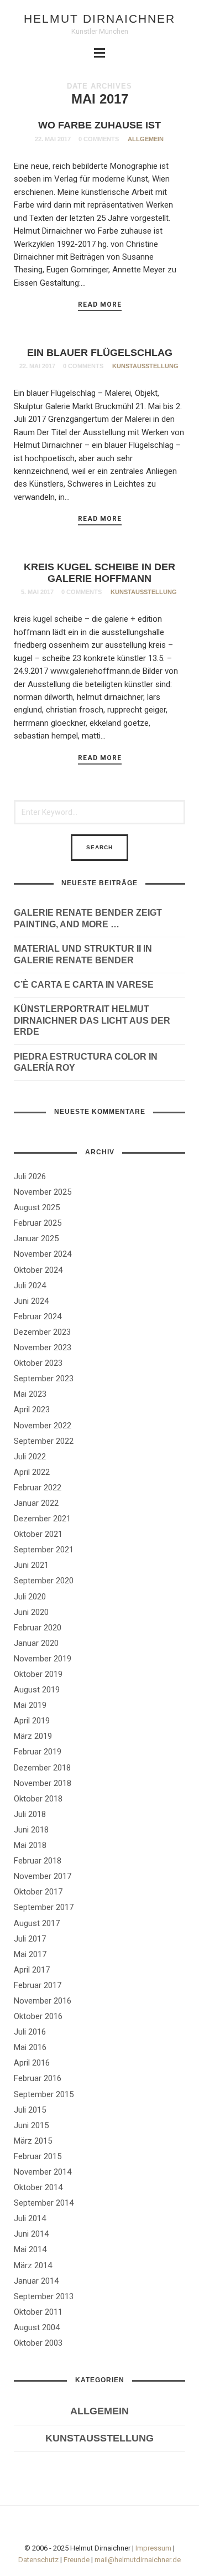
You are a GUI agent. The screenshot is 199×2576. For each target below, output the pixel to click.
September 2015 (44, 2094)
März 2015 (33, 2141)
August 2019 (37, 1690)
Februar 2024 (38, 1317)
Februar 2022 (38, 1488)
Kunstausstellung (145, 366)
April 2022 (32, 1472)
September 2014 (44, 2203)
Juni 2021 (31, 1565)
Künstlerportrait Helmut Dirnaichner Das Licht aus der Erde (92, 1021)
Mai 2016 (30, 2047)
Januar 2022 (36, 1503)
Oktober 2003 (38, 2343)
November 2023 (43, 1348)
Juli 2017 (30, 1939)
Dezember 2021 (42, 1519)
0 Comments (99, 139)
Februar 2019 (38, 1752)
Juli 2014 (30, 2218)
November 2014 (43, 2172)
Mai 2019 (30, 1705)
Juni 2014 (31, 2234)
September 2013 (44, 2296)
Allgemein (146, 139)
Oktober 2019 (38, 1674)
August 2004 (37, 2327)
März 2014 (33, 2265)
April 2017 (32, 1970)
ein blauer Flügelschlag (100, 353)
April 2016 (32, 2063)
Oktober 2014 (38, 2187)
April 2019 (32, 1721)
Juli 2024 (30, 1286)
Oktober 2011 (38, 2312)
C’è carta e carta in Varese (84, 985)
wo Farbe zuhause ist (99, 125)
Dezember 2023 (42, 1332)
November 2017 (43, 1876)
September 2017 (44, 1907)
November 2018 (43, 1783)
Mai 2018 (30, 1845)
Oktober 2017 (38, 1892)
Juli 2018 (30, 1814)
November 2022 (43, 1426)
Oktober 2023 (38, 1363)
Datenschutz (38, 2560)
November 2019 (43, 1659)
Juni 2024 (31, 1301)
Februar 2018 (38, 1861)
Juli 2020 (30, 1597)
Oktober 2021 (38, 1534)
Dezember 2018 (42, 1768)
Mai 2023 (30, 1394)
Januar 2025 (36, 1238)
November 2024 (43, 1254)
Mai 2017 (30, 1954)
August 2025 (37, 1207)
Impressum (153, 2548)
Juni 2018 (31, 1830)
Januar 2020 (36, 1643)
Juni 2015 (31, 2125)
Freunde (77, 2560)
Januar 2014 (36, 2281)
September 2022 (44, 1441)
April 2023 (32, 1410)
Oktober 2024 (38, 1270)
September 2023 (44, 1379)
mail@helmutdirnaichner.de (138, 2560)
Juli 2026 (30, 1176)
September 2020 (44, 1581)
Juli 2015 (30, 2110)
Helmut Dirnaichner (99, 19)
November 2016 (43, 2001)
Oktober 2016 (38, 2016)
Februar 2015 (38, 2156)
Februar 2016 (38, 2078)
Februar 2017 (38, 1985)
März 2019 (33, 1736)
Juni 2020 (31, 1612)
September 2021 (44, 1550)
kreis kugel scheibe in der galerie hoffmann (99, 573)
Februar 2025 (38, 1223)
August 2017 (37, 1923)
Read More (100, 304)
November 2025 (43, 1192)
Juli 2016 (30, 2032)
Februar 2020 (38, 1628)
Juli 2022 (30, 1457)
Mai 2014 (30, 2249)
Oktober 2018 (38, 1799)
